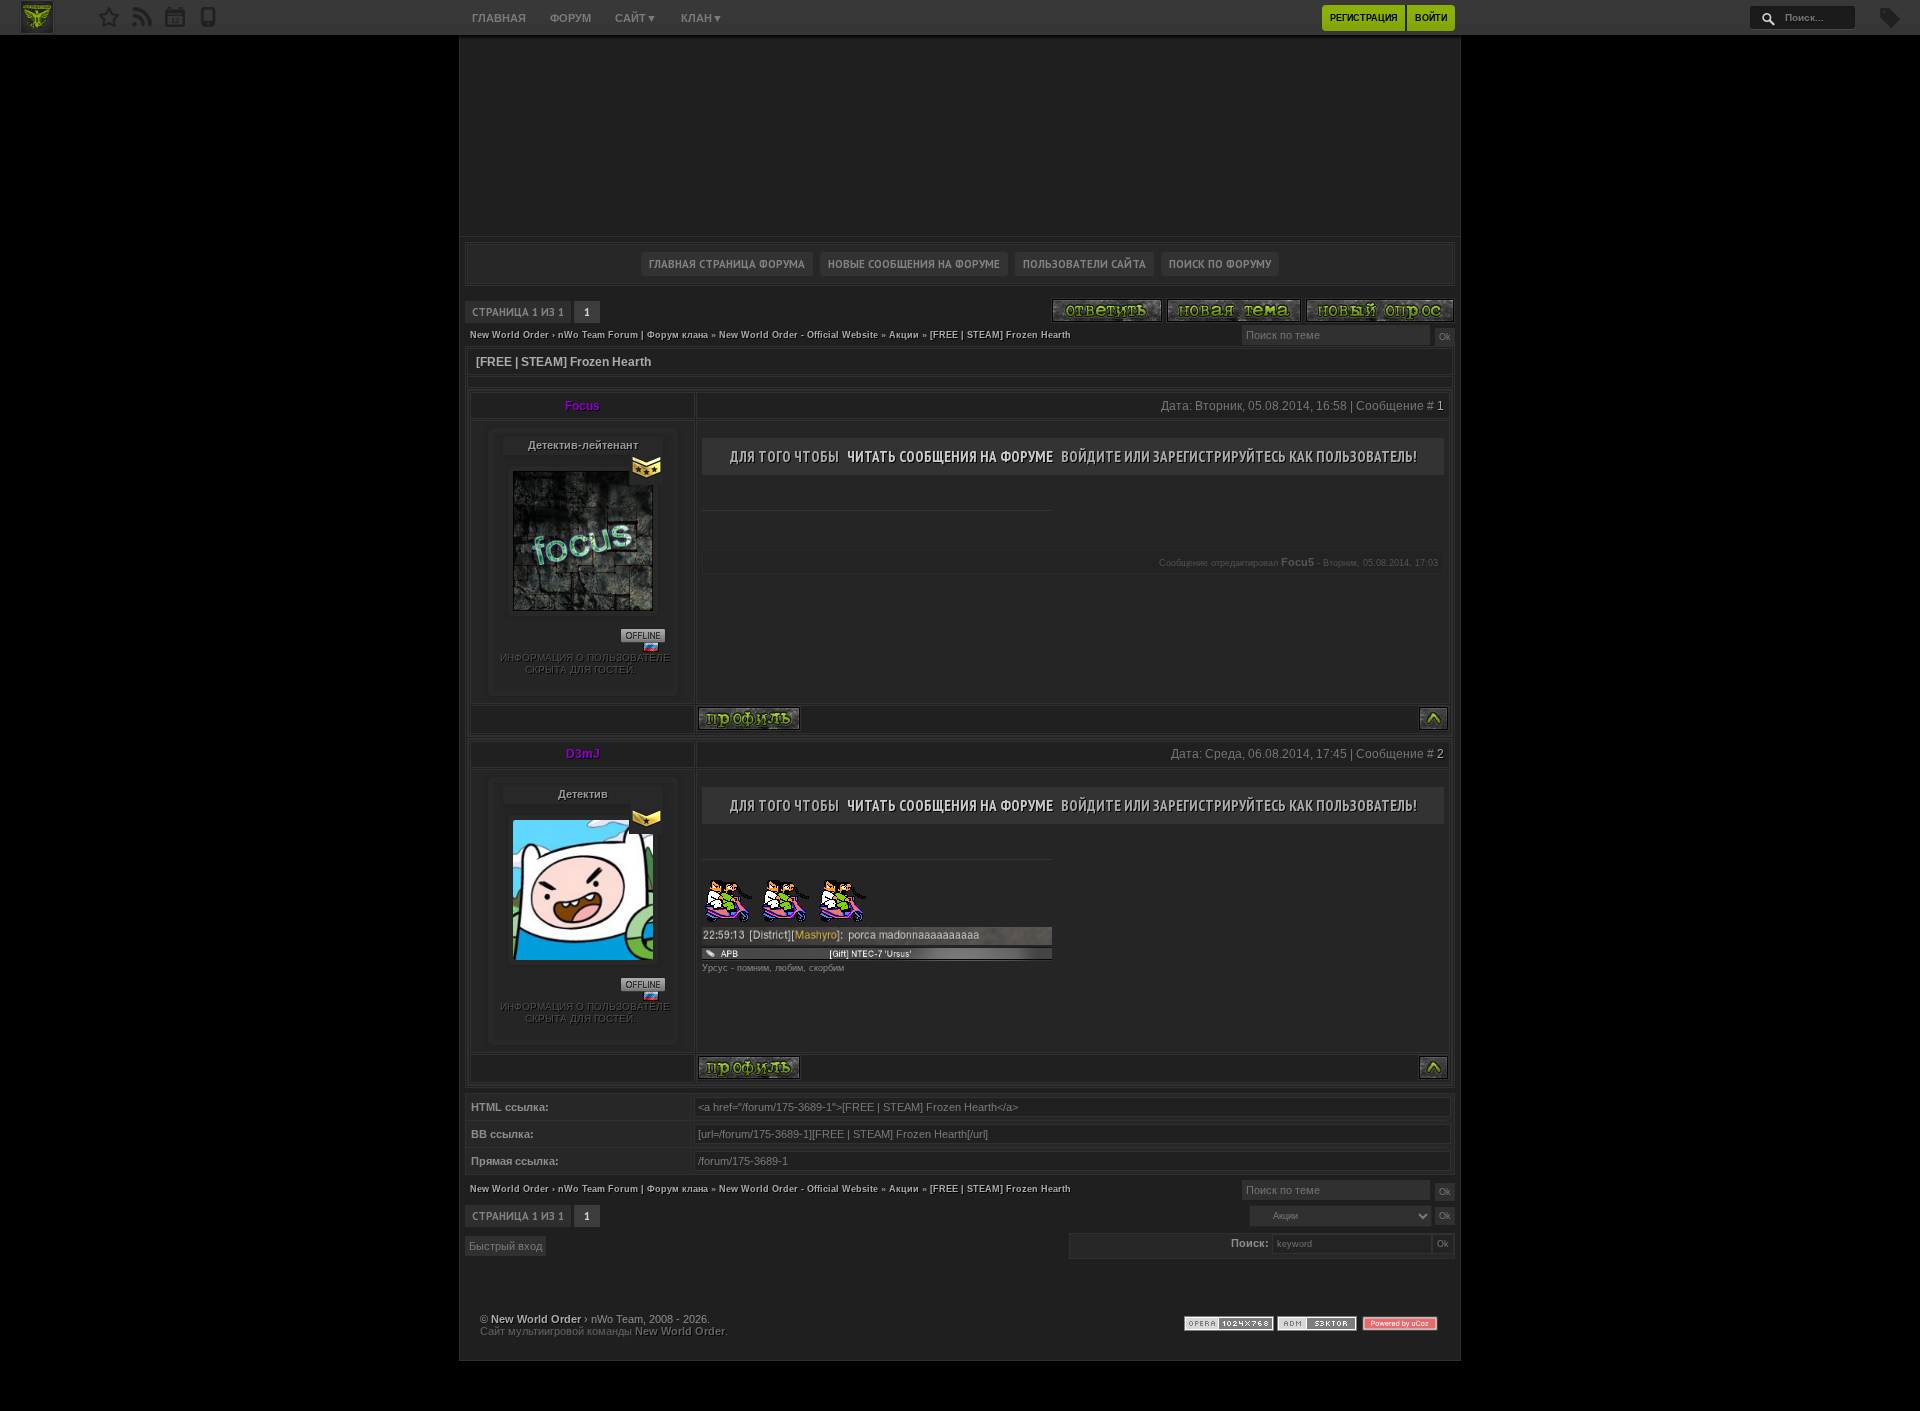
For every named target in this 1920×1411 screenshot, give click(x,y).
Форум (570, 18)
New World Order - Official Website (798, 335)
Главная (499, 18)
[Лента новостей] (142, 23)
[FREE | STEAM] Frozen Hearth (1000, 335)
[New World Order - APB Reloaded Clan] (109, 23)
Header (960, 136)
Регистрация (1363, 18)
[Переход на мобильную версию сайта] (208, 23)
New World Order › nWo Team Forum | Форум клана (589, 335)
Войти (1431, 18)
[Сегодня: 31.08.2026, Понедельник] (175, 23)
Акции (904, 335)
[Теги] (1890, 24)
